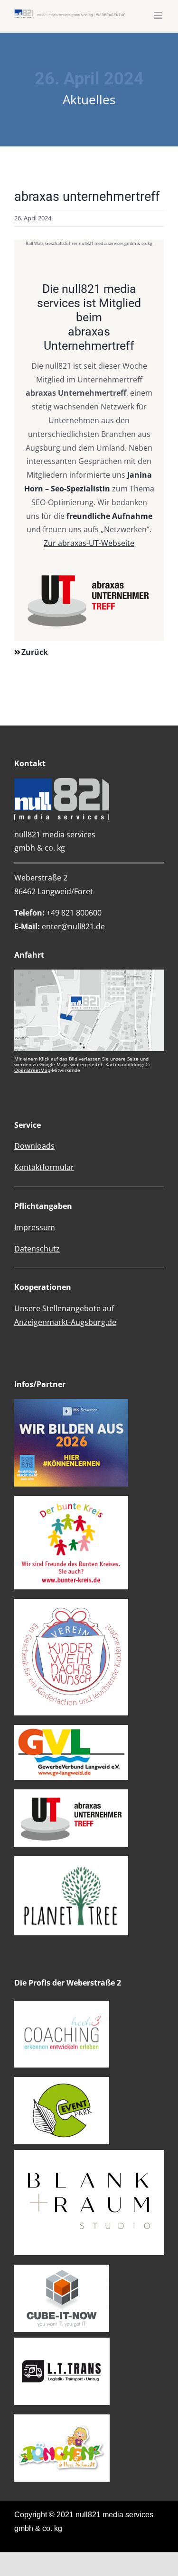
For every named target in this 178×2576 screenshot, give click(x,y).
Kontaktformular (44, 1167)
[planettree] (71, 1860)
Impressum (35, 1227)
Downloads (34, 1146)
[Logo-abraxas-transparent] (89, 573)
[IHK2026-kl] (71, 1403)
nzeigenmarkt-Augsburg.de (65, 1322)
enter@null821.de (73, 926)
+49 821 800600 (58, 913)
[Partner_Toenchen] (62, 2418)
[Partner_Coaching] (62, 2005)
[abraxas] (71, 1793)
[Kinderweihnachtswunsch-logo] (71, 1603)
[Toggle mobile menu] (159, 15)
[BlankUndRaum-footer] (89, 2154)
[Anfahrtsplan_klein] (89, 973)
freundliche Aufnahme (109, 516)
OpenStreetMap (32, 1070)
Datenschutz (37, 1249)
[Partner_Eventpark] (62, 2081)
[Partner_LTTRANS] (62, 2341)
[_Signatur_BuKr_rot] (71, 1500)
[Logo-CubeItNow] (62, 2268)
